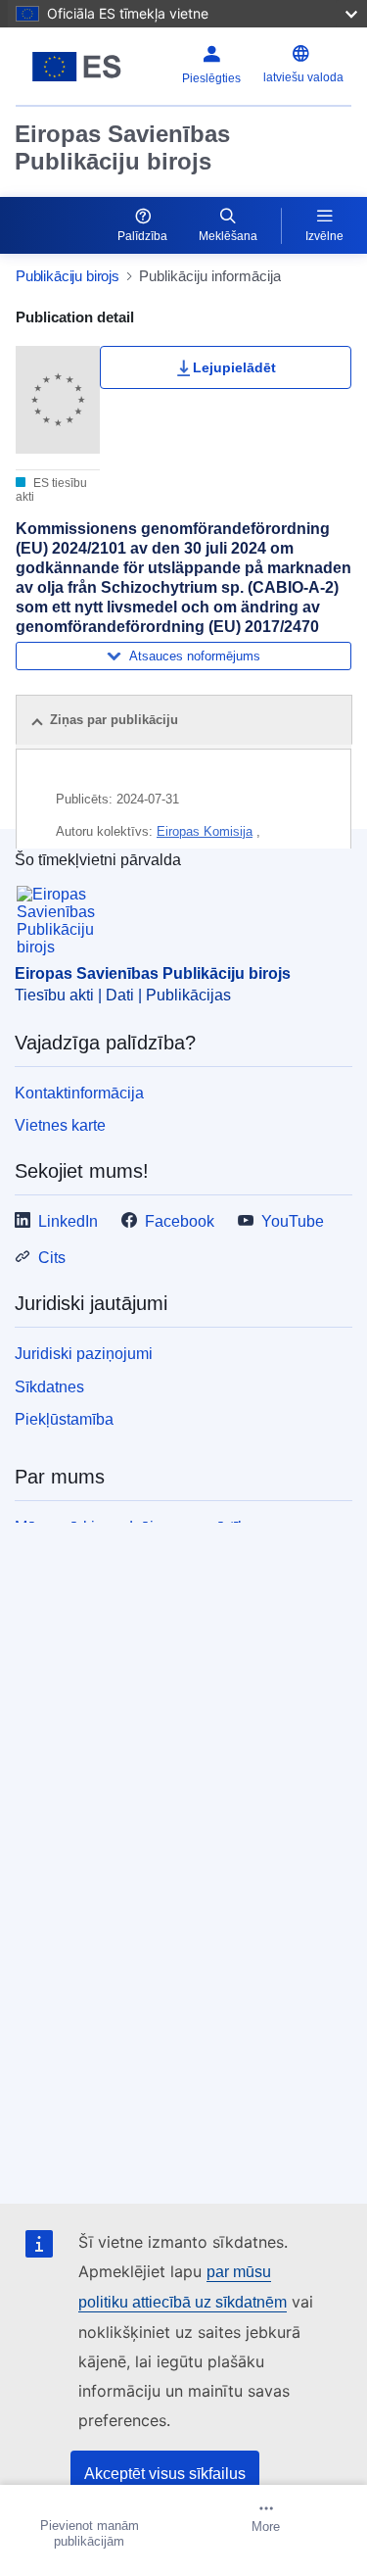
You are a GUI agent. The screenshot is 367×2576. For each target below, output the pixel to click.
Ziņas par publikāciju (114, 720)
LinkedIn (68, 1221)
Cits (52, 1258)
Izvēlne (324, 236)
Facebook (180, 1221)
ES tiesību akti (51, 490)
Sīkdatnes (49, 1387)
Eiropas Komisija (205, 831)
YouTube (293, 1221)
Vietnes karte (60, 1125)
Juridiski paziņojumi (84, 1354)
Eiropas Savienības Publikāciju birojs (122, 147)
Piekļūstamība (64, 1419)
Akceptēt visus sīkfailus (165, 2474)
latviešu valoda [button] (303, 77)
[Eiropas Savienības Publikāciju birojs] (77, 67)
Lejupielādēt (234, 367)
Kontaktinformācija (79, 1093)
